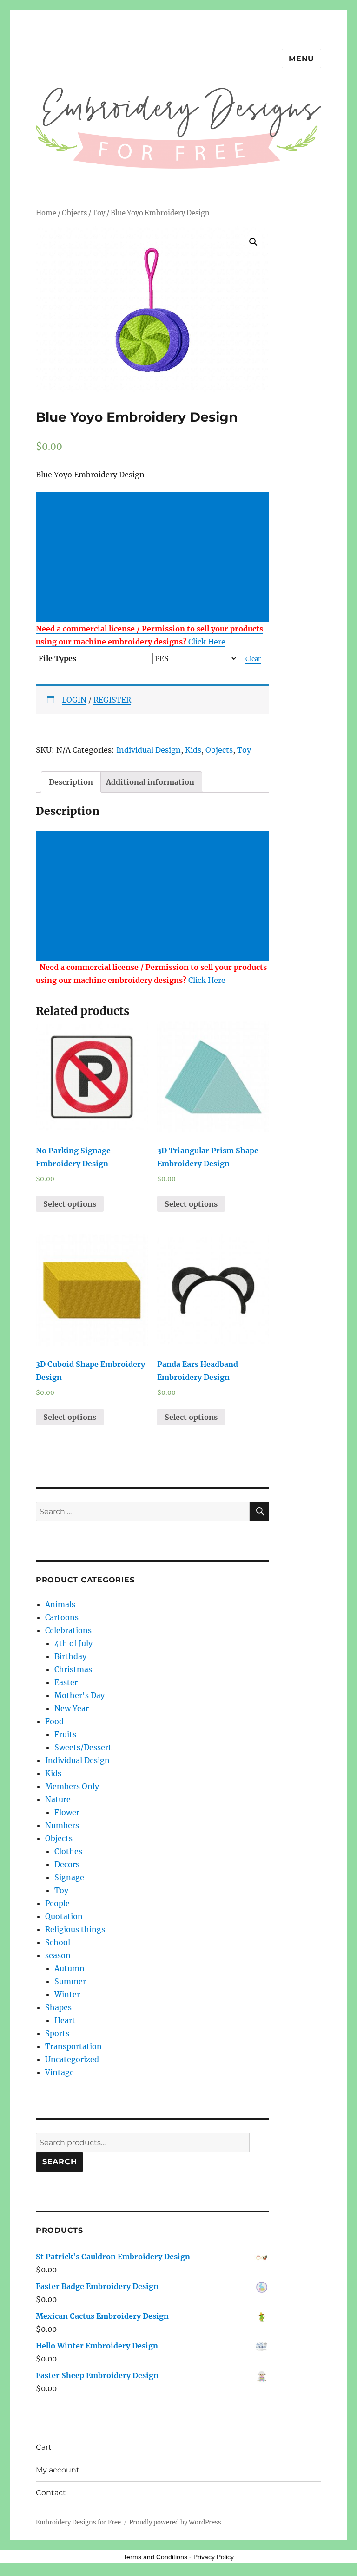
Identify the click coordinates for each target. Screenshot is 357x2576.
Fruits (65, 1734)
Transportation (73, 2046)
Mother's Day (79, 1695)
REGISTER (112, 700)
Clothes (68, 1851)
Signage (69, 1877)
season (58, 1955)
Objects (74, 213)
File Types (57, 658)
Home (46, 213)
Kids (193, 750)
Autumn (69, 1968)
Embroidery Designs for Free (78, 2522)
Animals (60, 1604)
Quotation (64, 1916)
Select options (70, 1204)
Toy (99, 213)
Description (71, 782)
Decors (67, 1864)
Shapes (58, 2007)
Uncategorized (72, 2059)
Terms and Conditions (155, 2557)
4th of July (73, 1643)
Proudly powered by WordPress (175, 2522)
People (57, 1903)
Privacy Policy (214, 2557)
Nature (58, 1799)
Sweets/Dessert (83, 1747)
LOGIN (74, 700)
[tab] (71, 782)
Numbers (62, 1825)
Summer (70, 1981)
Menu (301, 59)
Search (60, 2162)
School (58, 1942)
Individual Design (149, 750)
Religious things (75, 1929)
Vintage (59, 2072)
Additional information (150, 782)
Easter (66, 1682)
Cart (44, 2447)
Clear (253, 659)
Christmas (73, 1669)
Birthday (70, 1656)
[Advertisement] (155, 558)
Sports (57, 2033)
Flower (67, 1812)
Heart (65, 2020)
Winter (67, 1994)
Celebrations (68, 1630)
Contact (51, 2493)
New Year (72, 1708)
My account (58, 2470)
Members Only (72, 1786)
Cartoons (62, 1617)
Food (54, 1721)
